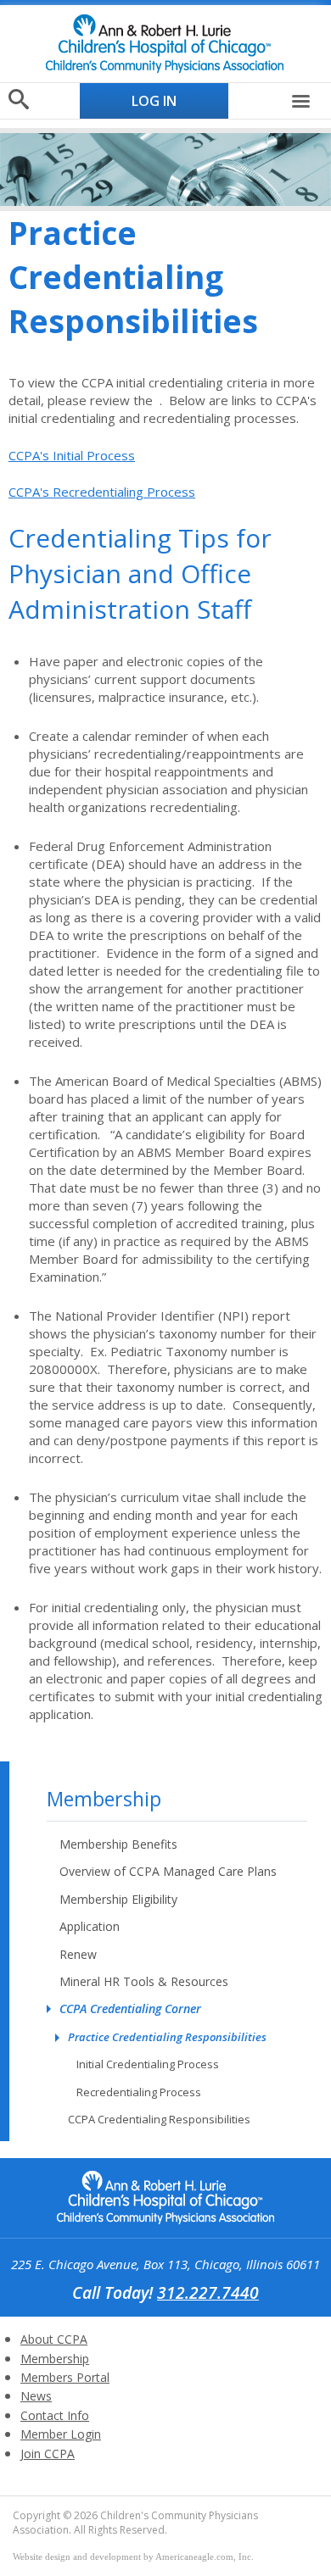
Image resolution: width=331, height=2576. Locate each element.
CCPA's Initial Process (72, 455)
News (36, 2396)
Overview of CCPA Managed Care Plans (168, 1871)
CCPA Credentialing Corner (130, 2009)
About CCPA (54, 2339)
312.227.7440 (208, 2292)
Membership (104, 1799)
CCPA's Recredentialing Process (102, 492)
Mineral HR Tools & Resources (144, 1981)
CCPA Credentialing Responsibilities (159, 2119)
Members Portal (65, 2377)
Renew (78, 1954)
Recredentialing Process (139, 2092)
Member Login (61, 2434)
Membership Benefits (118, 1844)
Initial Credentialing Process (148, 2064)
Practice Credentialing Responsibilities (167, 2037)
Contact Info (55, 2415)
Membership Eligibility (118, 1899)
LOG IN (154, 101)
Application (90, 1926)
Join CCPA (48, 2454)
